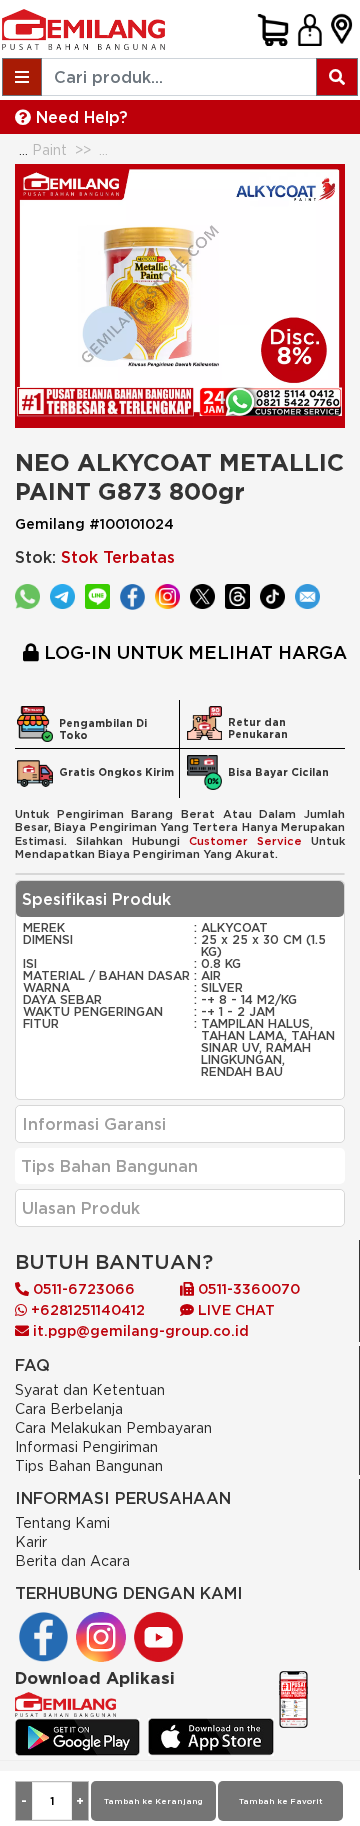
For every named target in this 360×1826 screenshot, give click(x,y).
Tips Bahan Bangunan (89, 1465)
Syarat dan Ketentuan (90, 1389)
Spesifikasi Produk (96, 899)
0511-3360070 (247, 1289)
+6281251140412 (86, 1310)
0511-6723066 (82, 1289)
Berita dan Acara (72, 1560)
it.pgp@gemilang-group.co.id (141, 1331)
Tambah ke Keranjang (153, 1801)
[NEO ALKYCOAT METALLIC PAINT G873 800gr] (180, 294)
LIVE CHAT (234, 1310)
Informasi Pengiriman (86, 1446)
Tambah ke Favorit (280, 1801)
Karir (31, 1541)
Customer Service (245, 841)
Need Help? (79, 117)
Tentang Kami (62, 1522)
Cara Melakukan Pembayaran (113, 1427)
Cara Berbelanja (69, 1408)
